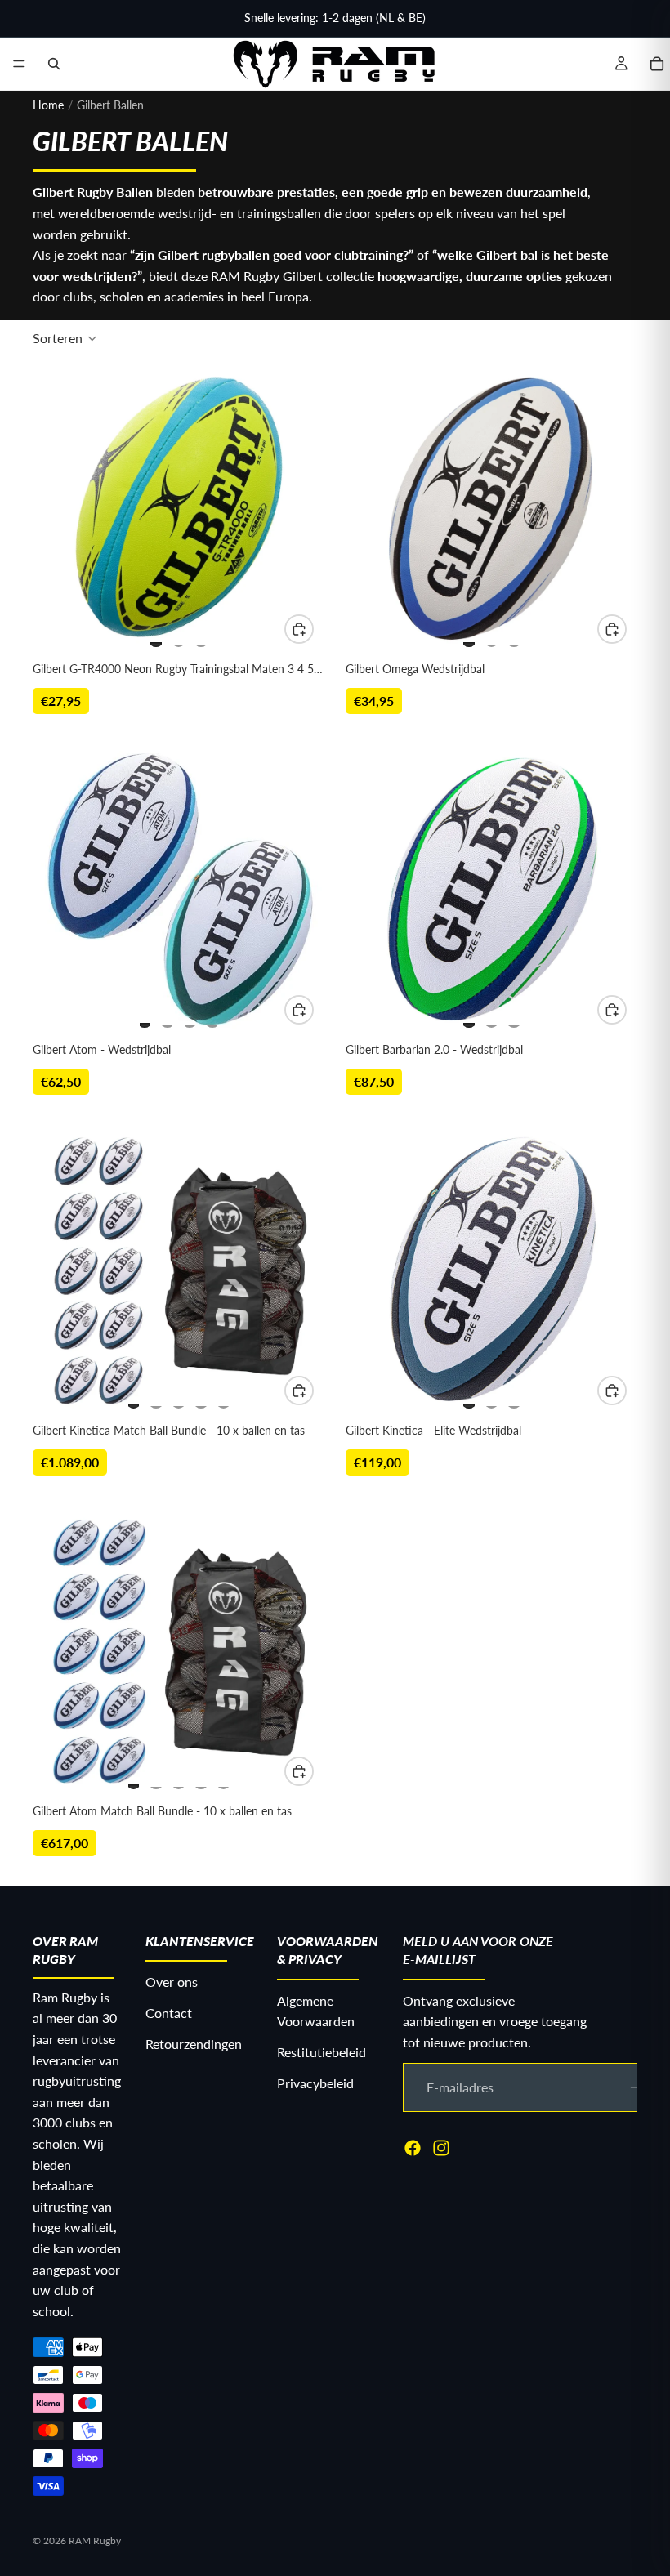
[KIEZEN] (299, 629)
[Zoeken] (54, 64)
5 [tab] (224, 1399)
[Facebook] (413, 2147)
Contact (169, 2013)
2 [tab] (179, 637)
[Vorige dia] (62, 508)
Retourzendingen (194, 2043)
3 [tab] (201, 637)
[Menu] (19, 64)
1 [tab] (156, 637)
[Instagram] (441, 2147)
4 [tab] (212, 1018)
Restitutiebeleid (322, 2052)
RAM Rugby (95, 2540)
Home (48, 105)
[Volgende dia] (295, 508)
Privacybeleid (315, 2082)
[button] (65, 338)
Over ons (172, 1982)
